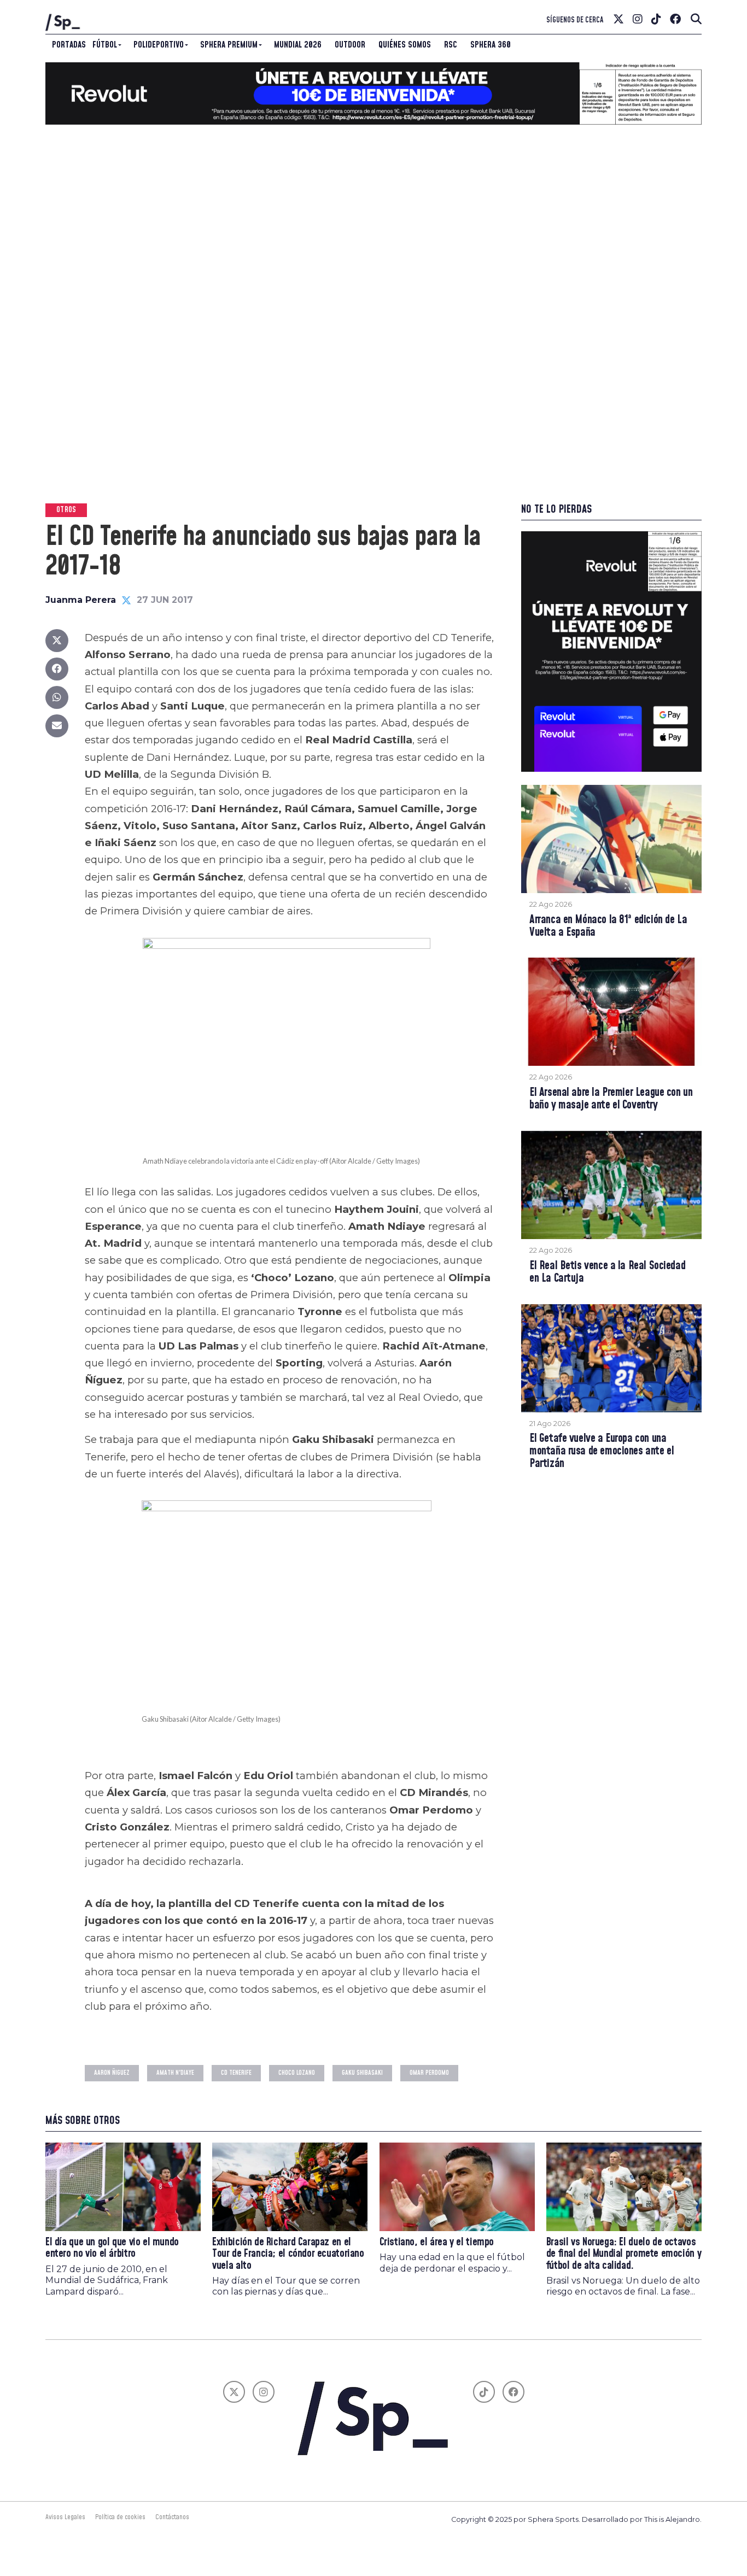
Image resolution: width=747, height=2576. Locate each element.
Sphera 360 (491, 45)
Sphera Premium (229, 45)
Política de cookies (120, 2517)
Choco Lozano (297, 2073)
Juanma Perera (81, 600)
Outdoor (350, 45)
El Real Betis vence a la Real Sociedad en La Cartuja (607, 1272)
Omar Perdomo (429, 2073)
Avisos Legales (65, 2517)
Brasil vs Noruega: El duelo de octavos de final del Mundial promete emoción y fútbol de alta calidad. (624, 2254)
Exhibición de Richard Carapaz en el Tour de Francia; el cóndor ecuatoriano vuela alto (288, 2254)
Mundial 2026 (298, 45)
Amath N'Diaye (175, 2073)
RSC (451, 45)
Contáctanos (172, 2517)
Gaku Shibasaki (362, 2073)
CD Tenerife (236, 2073)
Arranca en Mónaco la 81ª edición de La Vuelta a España (608, 926)
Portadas (69, 45)
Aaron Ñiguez (112, 2073)
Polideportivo (159, 45)
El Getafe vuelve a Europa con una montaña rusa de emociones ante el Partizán (602, 1451)
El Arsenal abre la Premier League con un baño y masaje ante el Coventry (611, 1099)
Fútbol (105, 45)
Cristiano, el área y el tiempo (437, 2242)
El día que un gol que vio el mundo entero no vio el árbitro (112, 2248)
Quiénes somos (405, 45)
